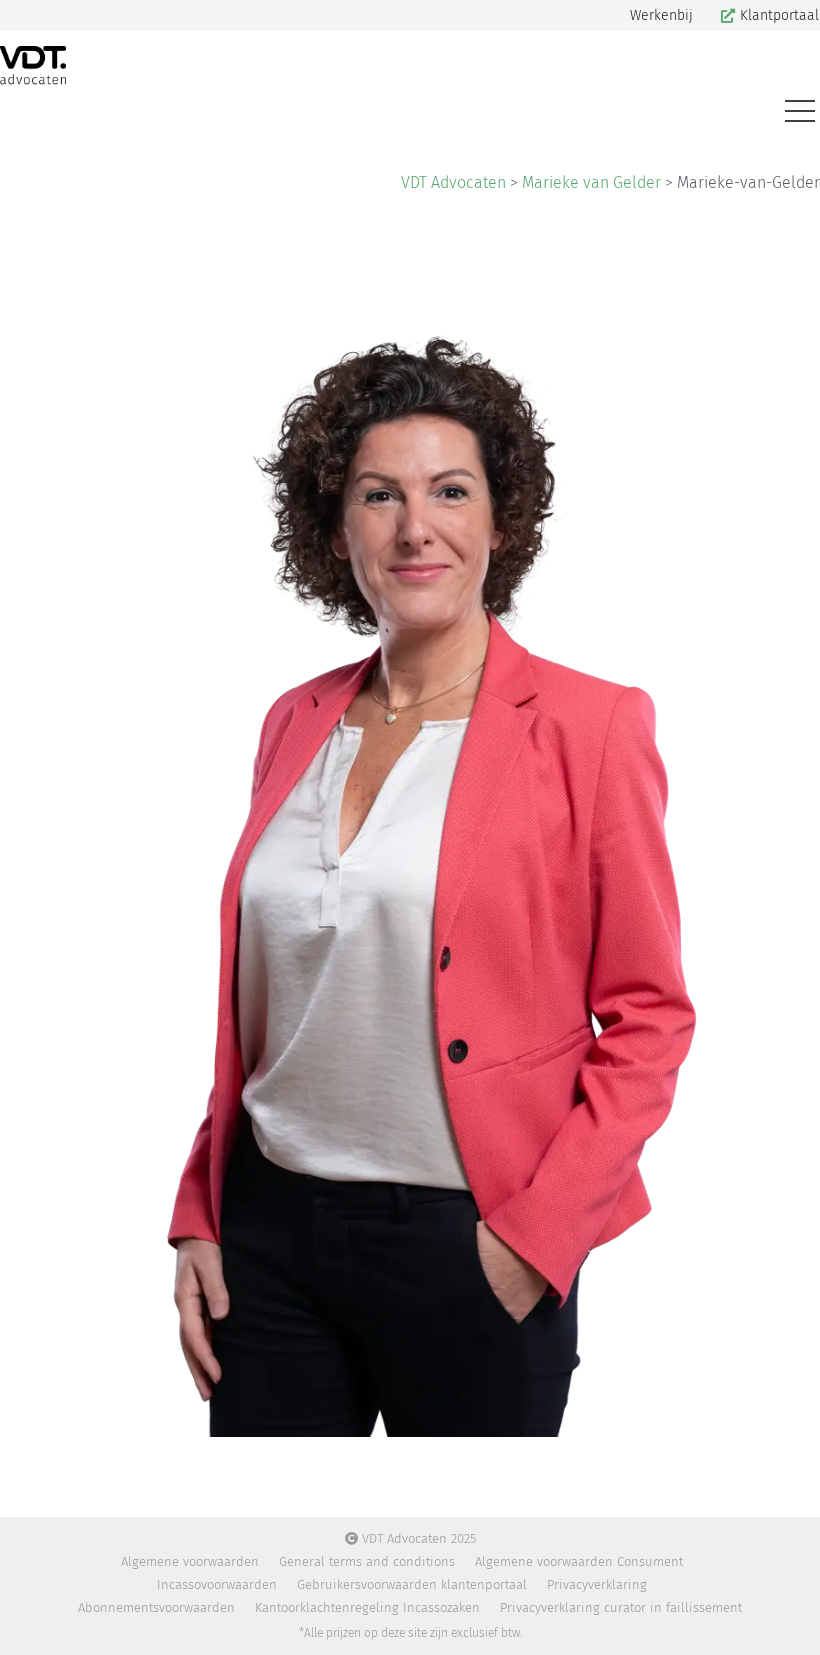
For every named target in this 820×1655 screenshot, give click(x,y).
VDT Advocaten (453, 182)
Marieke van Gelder (591, 182)
